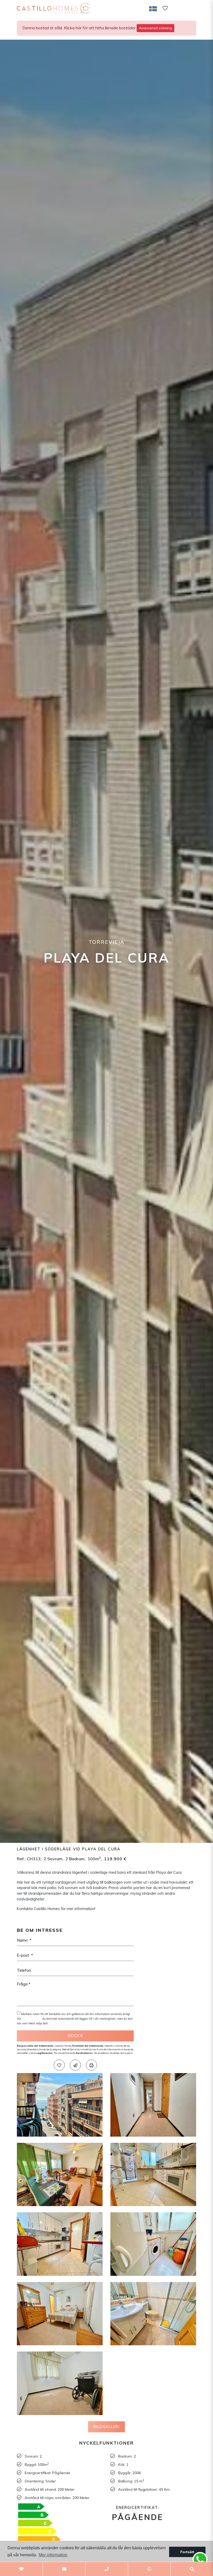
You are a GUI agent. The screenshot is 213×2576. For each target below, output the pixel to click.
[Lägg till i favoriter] (59, 2065)
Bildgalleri (107, 2427)
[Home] (60, 8)
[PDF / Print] (91, 2065)
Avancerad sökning (155, 28)
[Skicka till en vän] (75, 2065)
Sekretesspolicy (32, 2019)
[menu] (191, 8)
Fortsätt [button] (187, 2552)
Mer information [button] (53, 2555)
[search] (178, 8)
